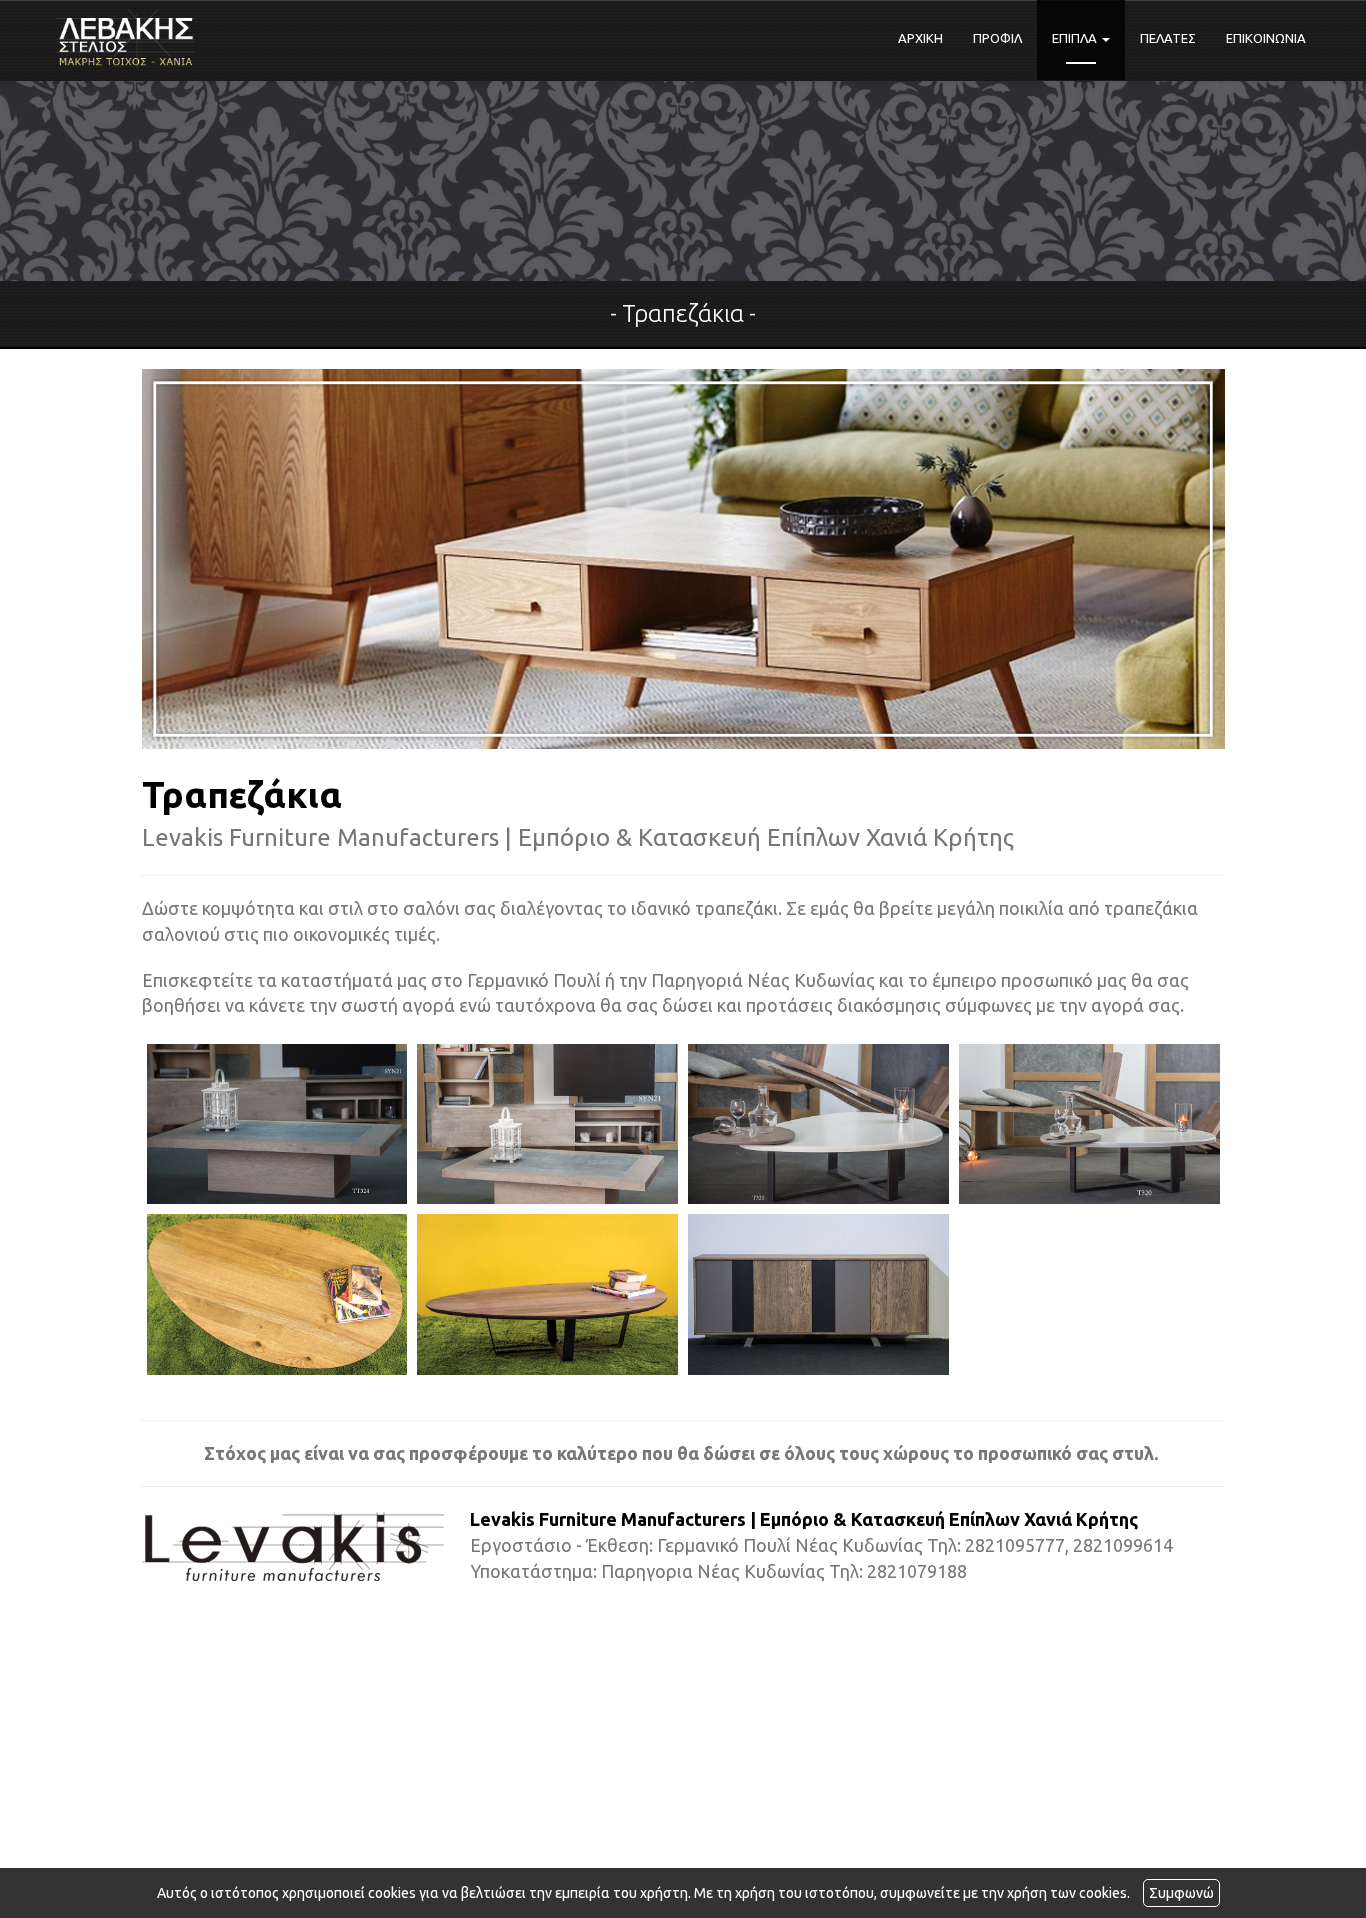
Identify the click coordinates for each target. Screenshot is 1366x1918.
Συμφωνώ (1181, 1893)
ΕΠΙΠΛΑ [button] (1076, 38)
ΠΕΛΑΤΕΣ (1168, 38)
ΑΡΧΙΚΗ (920, 38)
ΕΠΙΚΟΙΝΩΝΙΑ (1266, 38)
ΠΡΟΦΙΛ (997, 38)
